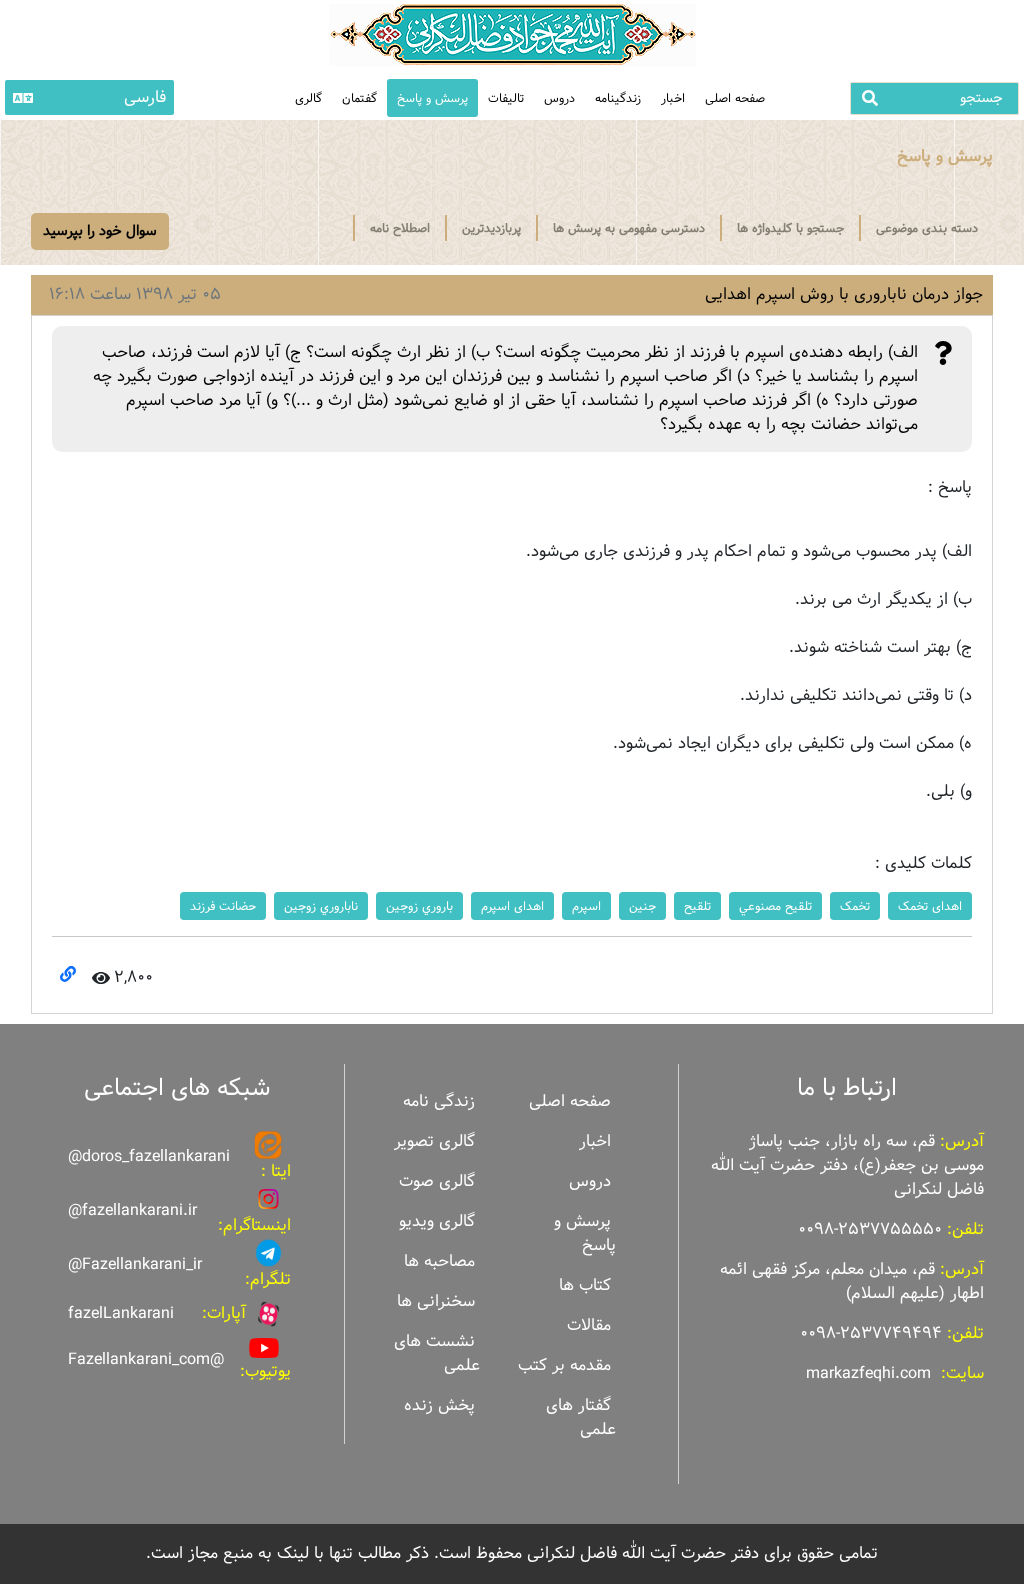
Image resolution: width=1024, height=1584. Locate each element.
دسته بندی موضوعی (927, 228)
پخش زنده (439, 1405)
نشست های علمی (437, 1353)
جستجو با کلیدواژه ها (790, 228)
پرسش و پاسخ (432, 98)
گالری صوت (437, 1181)
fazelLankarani (121, 1313)
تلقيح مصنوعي (775, 906)
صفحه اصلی (735, 98)
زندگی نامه (439, 1101)
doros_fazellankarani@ (149, 1156)
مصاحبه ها (439, 1261)
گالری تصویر (434, 1141)
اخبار (673, 98)
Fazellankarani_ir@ (135, 1264)
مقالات (589, 1325)
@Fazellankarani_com (146, 1359)
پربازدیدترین (491, 228)
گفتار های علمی (581, 1417)
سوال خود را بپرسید (100, 231)
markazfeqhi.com (868, 1373)
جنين (642, 906)
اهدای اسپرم (512, 906)
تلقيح (697, 906)
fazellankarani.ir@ (132, 1210)
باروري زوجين (419, 906)
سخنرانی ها (436, 1301)
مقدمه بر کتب (564, 1365)
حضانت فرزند (223, 906)
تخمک (855, 906)
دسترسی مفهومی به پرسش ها (629, 228)
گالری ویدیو (437, 1221)
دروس (559, 98)
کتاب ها (585, 1285)
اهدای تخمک (930, 906)
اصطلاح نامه (400, 228)
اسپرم (586, 906)
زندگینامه (618, 98)
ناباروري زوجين (321, 906)
